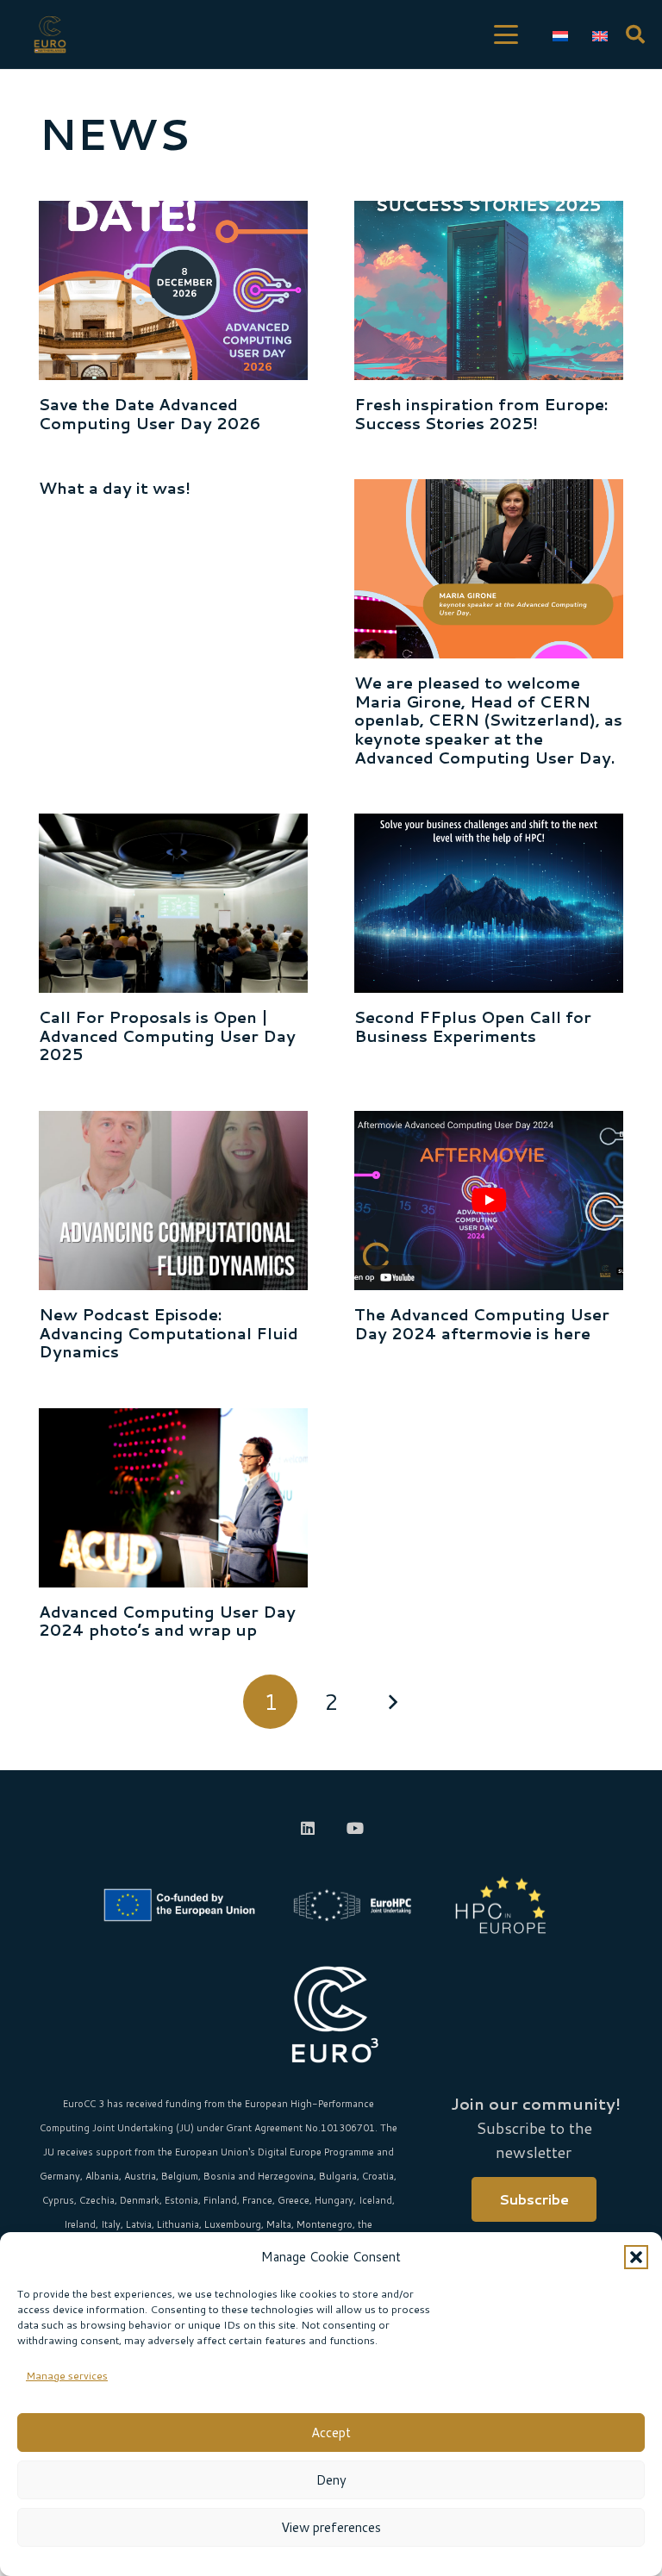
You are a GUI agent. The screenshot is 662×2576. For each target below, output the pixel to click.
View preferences (331, 2527)
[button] (636, 2257)
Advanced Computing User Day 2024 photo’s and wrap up (167, 1621)
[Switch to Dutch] (563, 34)
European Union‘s (215, 2152)
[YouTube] (355, 1828)
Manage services (67, 2376)
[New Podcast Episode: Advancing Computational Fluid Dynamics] (173, 1201)
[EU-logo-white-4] (183, 1905)
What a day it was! (115, 488)
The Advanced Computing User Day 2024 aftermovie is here (482, 1324)
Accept (331, 2433)
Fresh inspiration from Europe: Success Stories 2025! (481, 414)
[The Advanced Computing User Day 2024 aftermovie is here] (489, 1201)
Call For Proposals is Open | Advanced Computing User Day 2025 (167, 1035)
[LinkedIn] (307, 1828)
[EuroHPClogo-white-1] (353, 1905)
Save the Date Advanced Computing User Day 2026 (150, 414)
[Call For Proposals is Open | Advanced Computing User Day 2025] (173, 903)
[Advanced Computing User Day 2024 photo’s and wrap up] (173, 1498)
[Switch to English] (603, 34)
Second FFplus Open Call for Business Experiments (473, 1026)
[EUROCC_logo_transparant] (50, 34)
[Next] (392, 1702)
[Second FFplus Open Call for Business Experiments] (489, 903)
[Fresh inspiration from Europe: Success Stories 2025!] (489, 290)
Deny (331, 2480)
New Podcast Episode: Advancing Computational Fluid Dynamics (169, 1333)
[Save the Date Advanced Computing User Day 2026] (173, 290)
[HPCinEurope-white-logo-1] (501, 1905)
